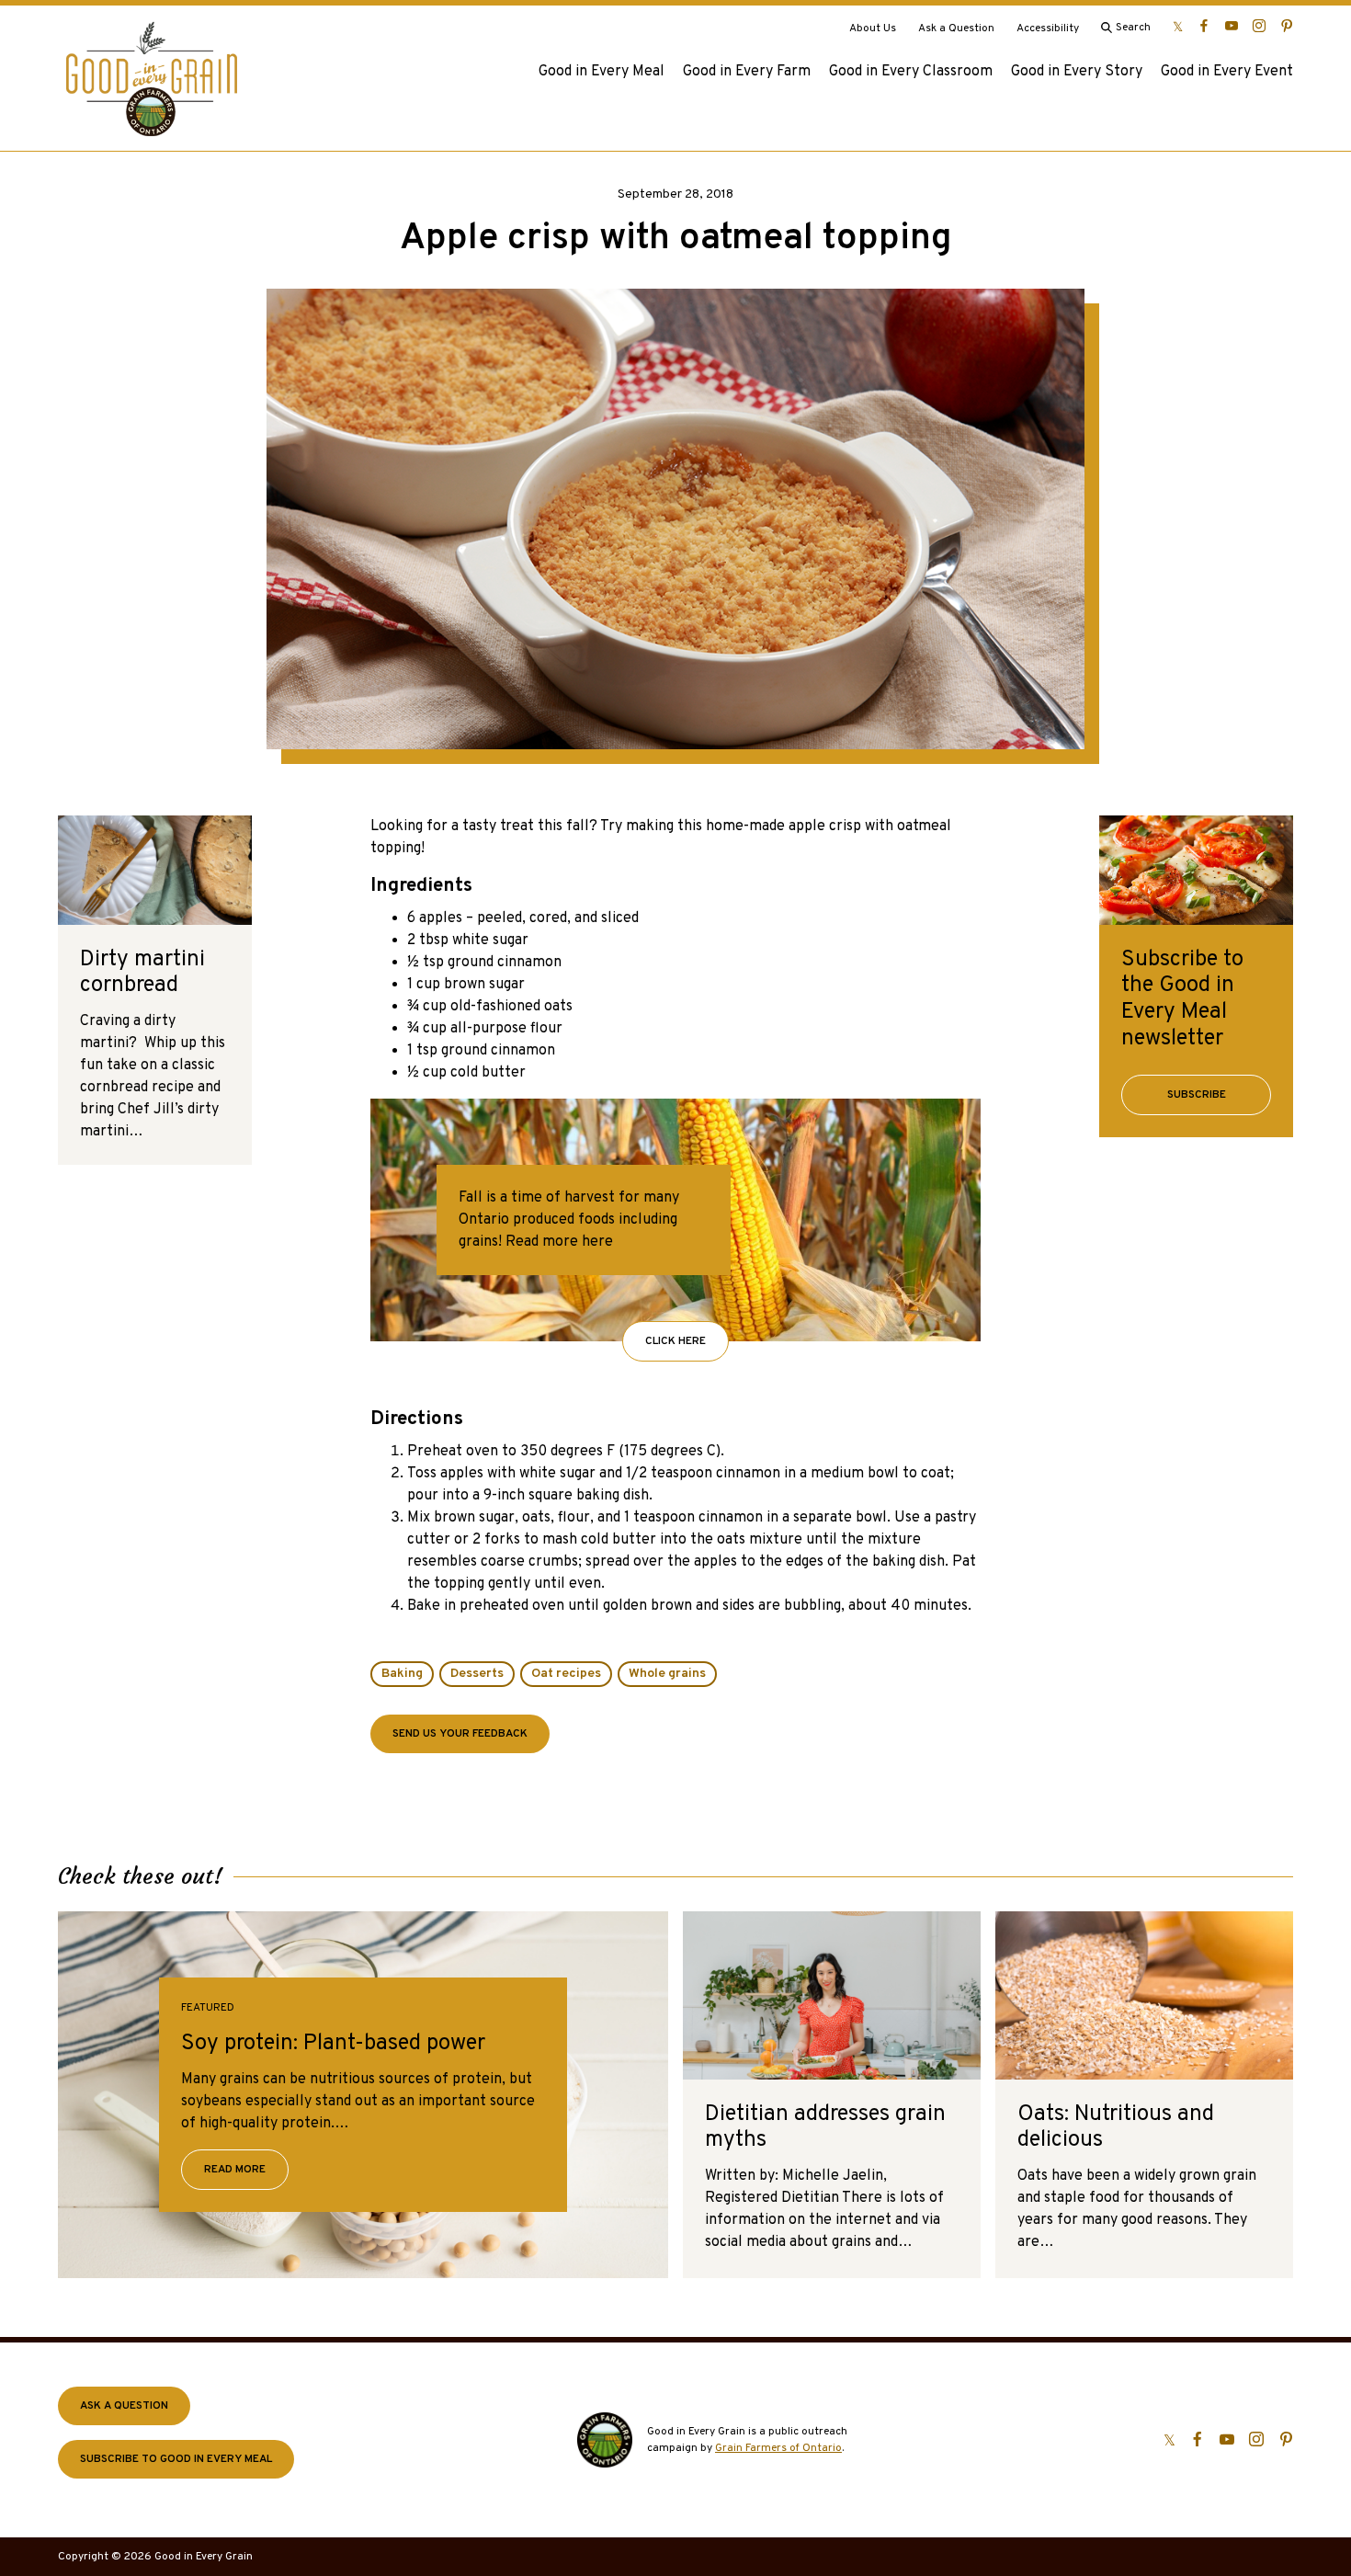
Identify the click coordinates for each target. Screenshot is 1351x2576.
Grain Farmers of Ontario (778, 2448)
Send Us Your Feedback (460, 1734)
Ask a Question (956, 28)
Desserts (477, 1674)
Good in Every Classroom (911, 72)
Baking (402, 1674)
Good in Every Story (1077, 72)
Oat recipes (566, 1674)
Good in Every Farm (747, 72)
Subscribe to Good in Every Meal (176, 2459)
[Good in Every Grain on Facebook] (1204, 26)
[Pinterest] (1287, 26)
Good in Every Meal (602, 72)
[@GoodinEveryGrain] (1259, 26)
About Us (873, 28)
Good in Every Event (1227, 72)
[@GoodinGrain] (1178, 26)
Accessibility (1048, 28)
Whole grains (667, 1674)
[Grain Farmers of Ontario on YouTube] (1232, 26)
